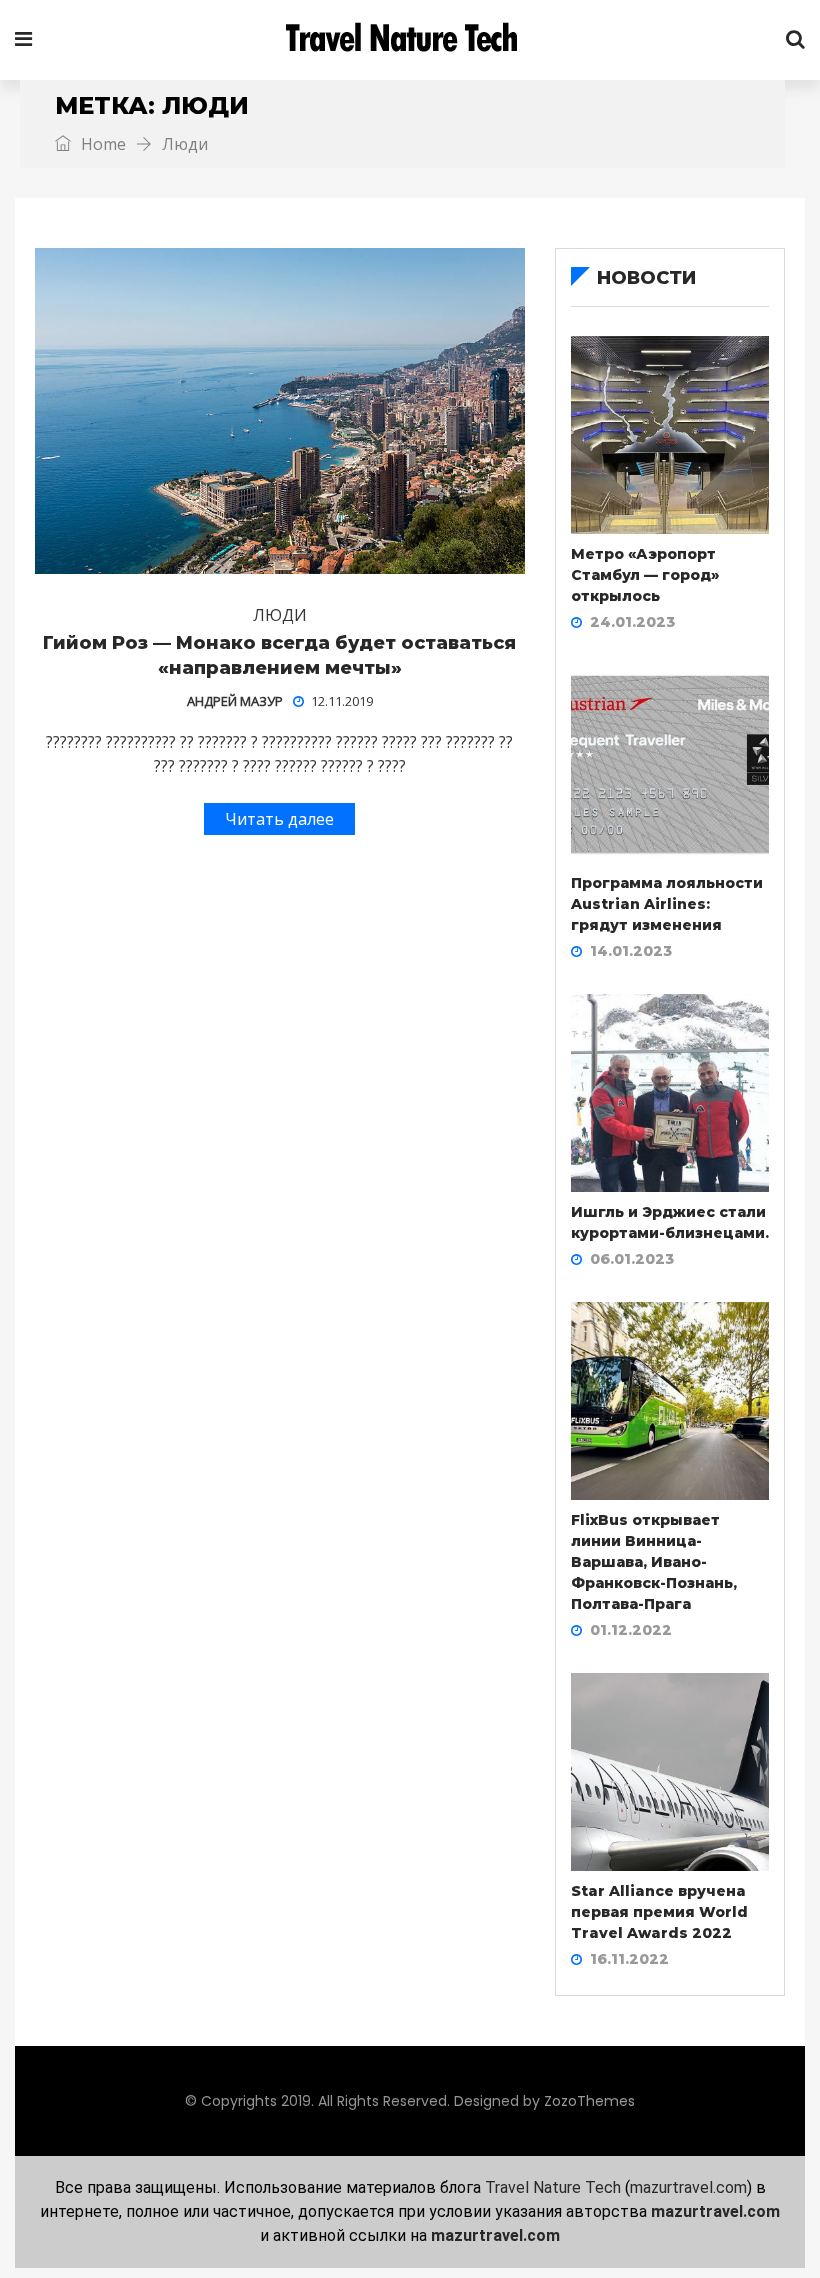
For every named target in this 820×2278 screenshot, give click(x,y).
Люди (280, 615)
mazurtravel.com (688, 2187)
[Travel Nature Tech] (409, 40)
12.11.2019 (342, 701)
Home (101, 144)
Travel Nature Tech (553, 2187)
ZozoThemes (589, 2101)
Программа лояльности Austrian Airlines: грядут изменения (667, 904)
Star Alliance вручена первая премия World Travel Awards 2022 (659, 1912)
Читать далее (279, 819)
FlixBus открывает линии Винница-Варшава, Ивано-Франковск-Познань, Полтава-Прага (654, 1562)
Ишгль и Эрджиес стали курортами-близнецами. (670, 1222)
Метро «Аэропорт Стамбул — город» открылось (645, 575)
